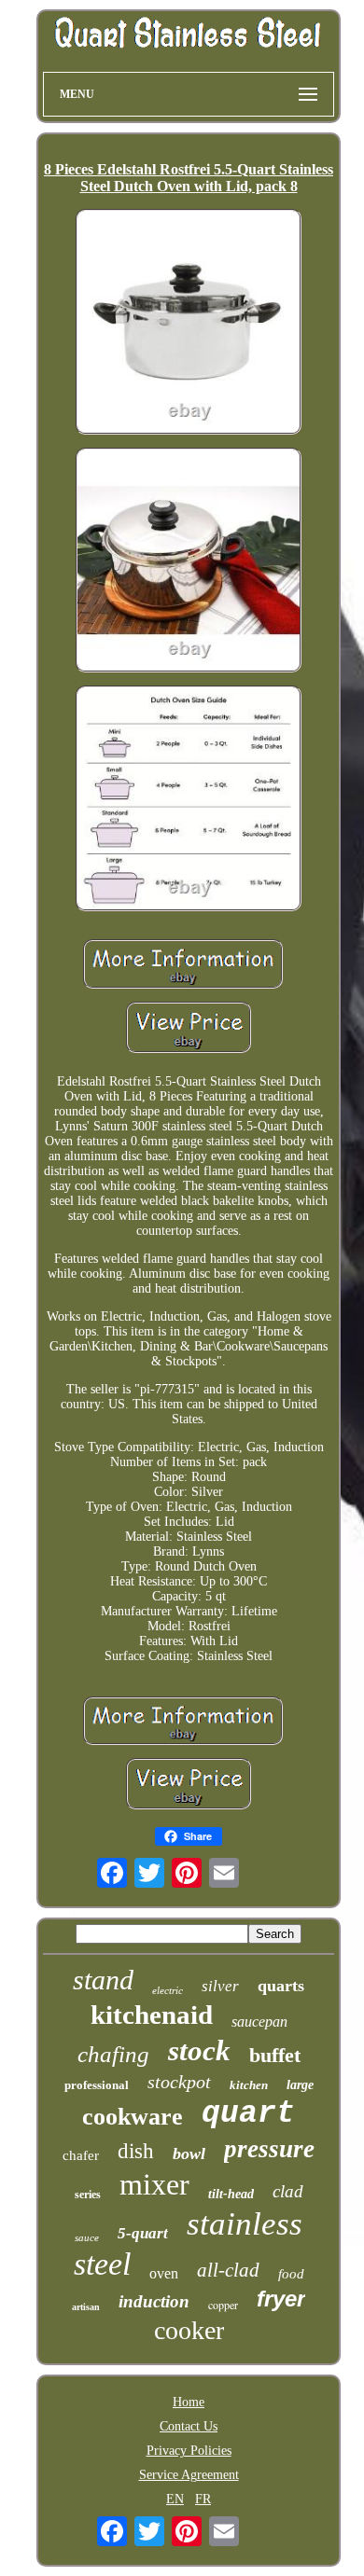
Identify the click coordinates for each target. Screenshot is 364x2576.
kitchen (249, 2085)
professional (97, 2085)
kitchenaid (152, 2015)
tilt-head (231, 2194)
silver (220, 1986)
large (300, 2085)
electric (168, 1990)
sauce (87, 2237)
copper (223, 2305)
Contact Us (189, 2426)
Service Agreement (189, 2475)
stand (103, 1980)
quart (248, 2114)
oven (164, 2273)
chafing (113, 2054)
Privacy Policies (189, 2451)
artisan (86, 2307)
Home (189, 2402)
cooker (189, 2330)
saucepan (259, 2022)
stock (199, 2050)
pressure (269, 2149)
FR (203, 2499)
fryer (281, 2299)
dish (136, 2151)
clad (288, 2191)
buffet (275, 2055)
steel (102, 2264)
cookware (133, 2117)
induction (154, 2301)
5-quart (143, 2233)
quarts (281, 1986)
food (291, 2274)
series (88, 2195)
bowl (189, 2154)
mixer (154, 2184)
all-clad (228, 2270)
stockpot (179, 2082)
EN (175, 2499)
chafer (81, 2155)
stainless (245, 2224)
